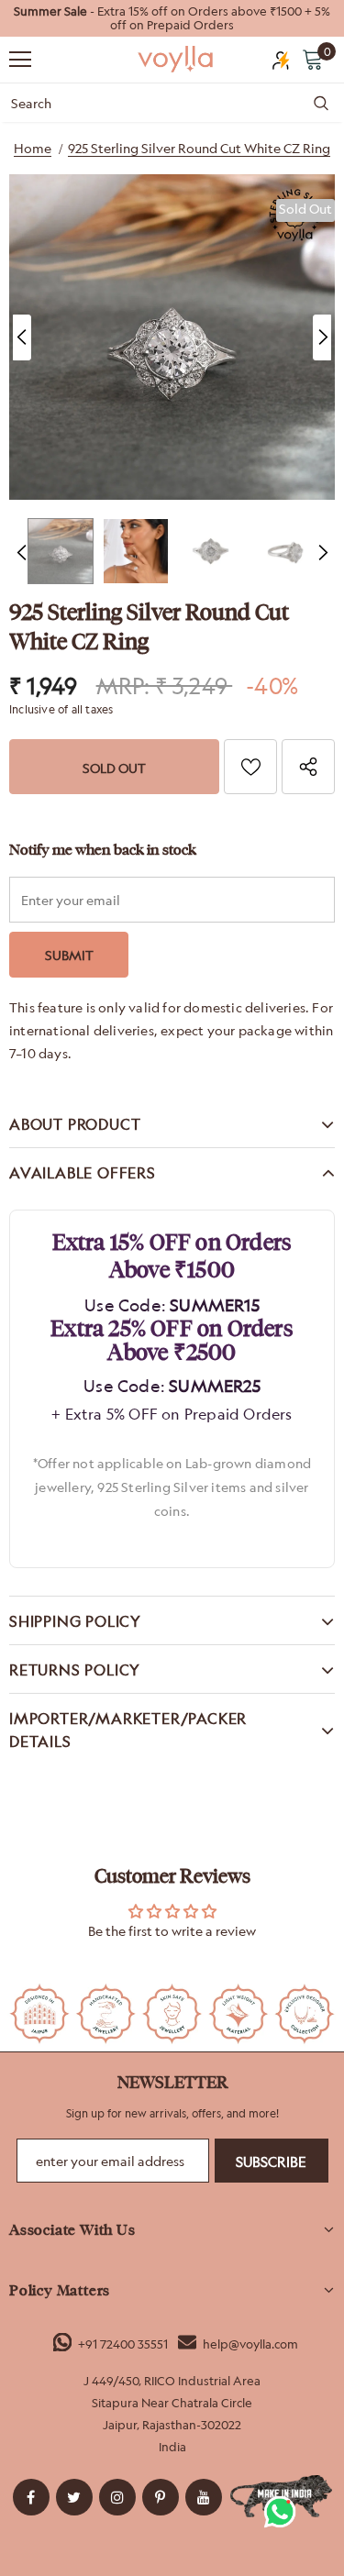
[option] (172, 18)
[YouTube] (204, 2497)
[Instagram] (117, 2497)
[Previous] (22, 337)
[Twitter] (74, 2497)
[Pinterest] (161, 2497)
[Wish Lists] (250, 767)
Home (33, 148)
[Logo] (177, 58)
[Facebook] (31, 2497)
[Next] (322, 337)
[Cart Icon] (313, 59)
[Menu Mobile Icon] (20, 60)
